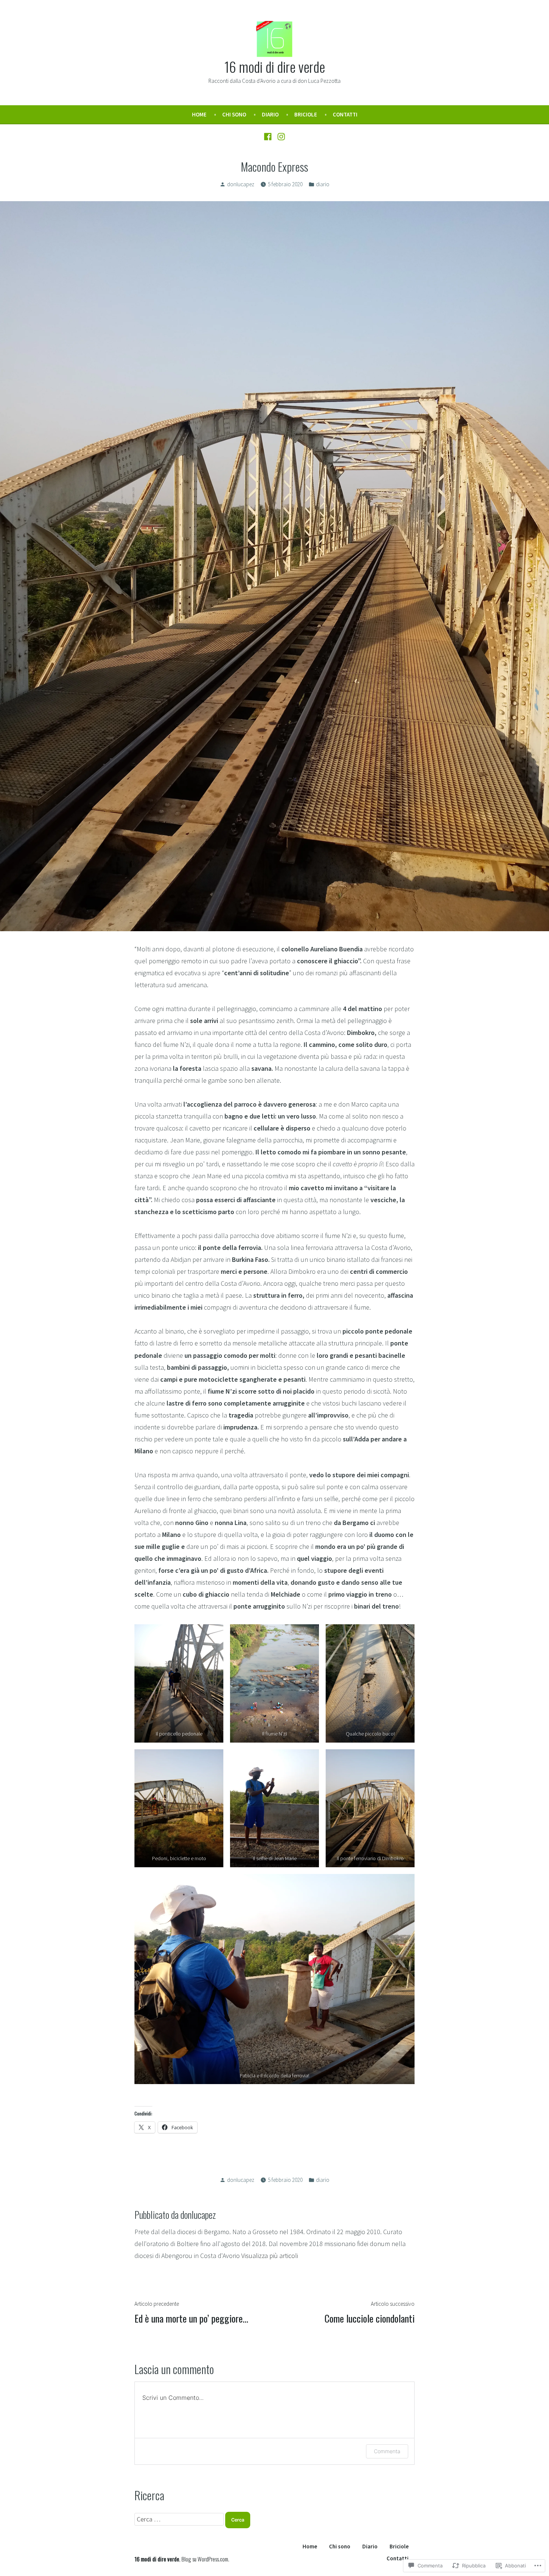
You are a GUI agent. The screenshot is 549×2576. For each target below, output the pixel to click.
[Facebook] (269, 136)
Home (199, 114)
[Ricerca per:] (180, 2519)
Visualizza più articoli (270, 2256)
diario (323, 184)
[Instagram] (280, 136)
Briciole (306, 114)
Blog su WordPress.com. (205, 2559)
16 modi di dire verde (275, 66)
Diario (270, 114)
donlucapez (241, 184)
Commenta (387, 2451)
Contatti (345, 114)
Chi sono (234, 114)
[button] (179, 1683)
